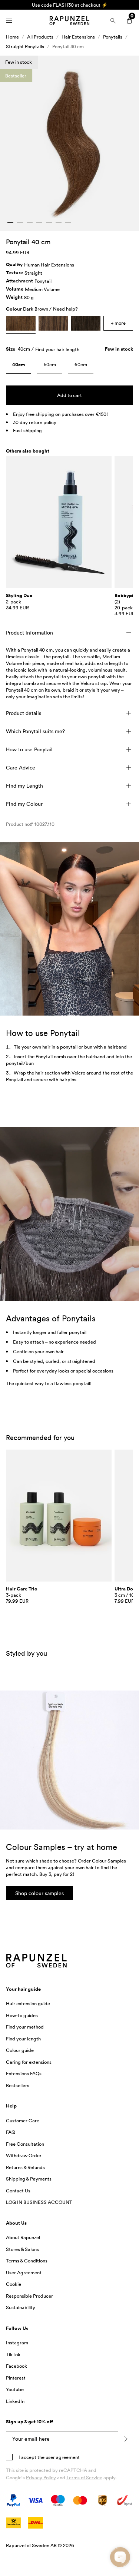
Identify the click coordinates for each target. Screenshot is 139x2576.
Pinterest (16, 2378)
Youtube (15, 2389)
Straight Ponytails (25, 46)
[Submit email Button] (126, 2439)
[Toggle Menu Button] (9, 21)
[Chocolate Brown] (86, 323)
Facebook (16, 2366)
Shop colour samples (39, 1893)
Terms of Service (84, 2477)
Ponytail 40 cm (68, 46)
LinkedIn (15, 2401)
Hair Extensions (78, 37)
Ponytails (113, 37)
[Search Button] (113, 21)
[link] (19, 366)
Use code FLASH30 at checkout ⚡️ (70, 5)
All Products (40, 37)
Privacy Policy (41, 2477)
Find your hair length (57, 349)
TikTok (13, 2354)
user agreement (63, 2457)
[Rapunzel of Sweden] (69, 21)
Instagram (17, 2342)
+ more (118, 323)
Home (12, 37)
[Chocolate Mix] (53, 323)
